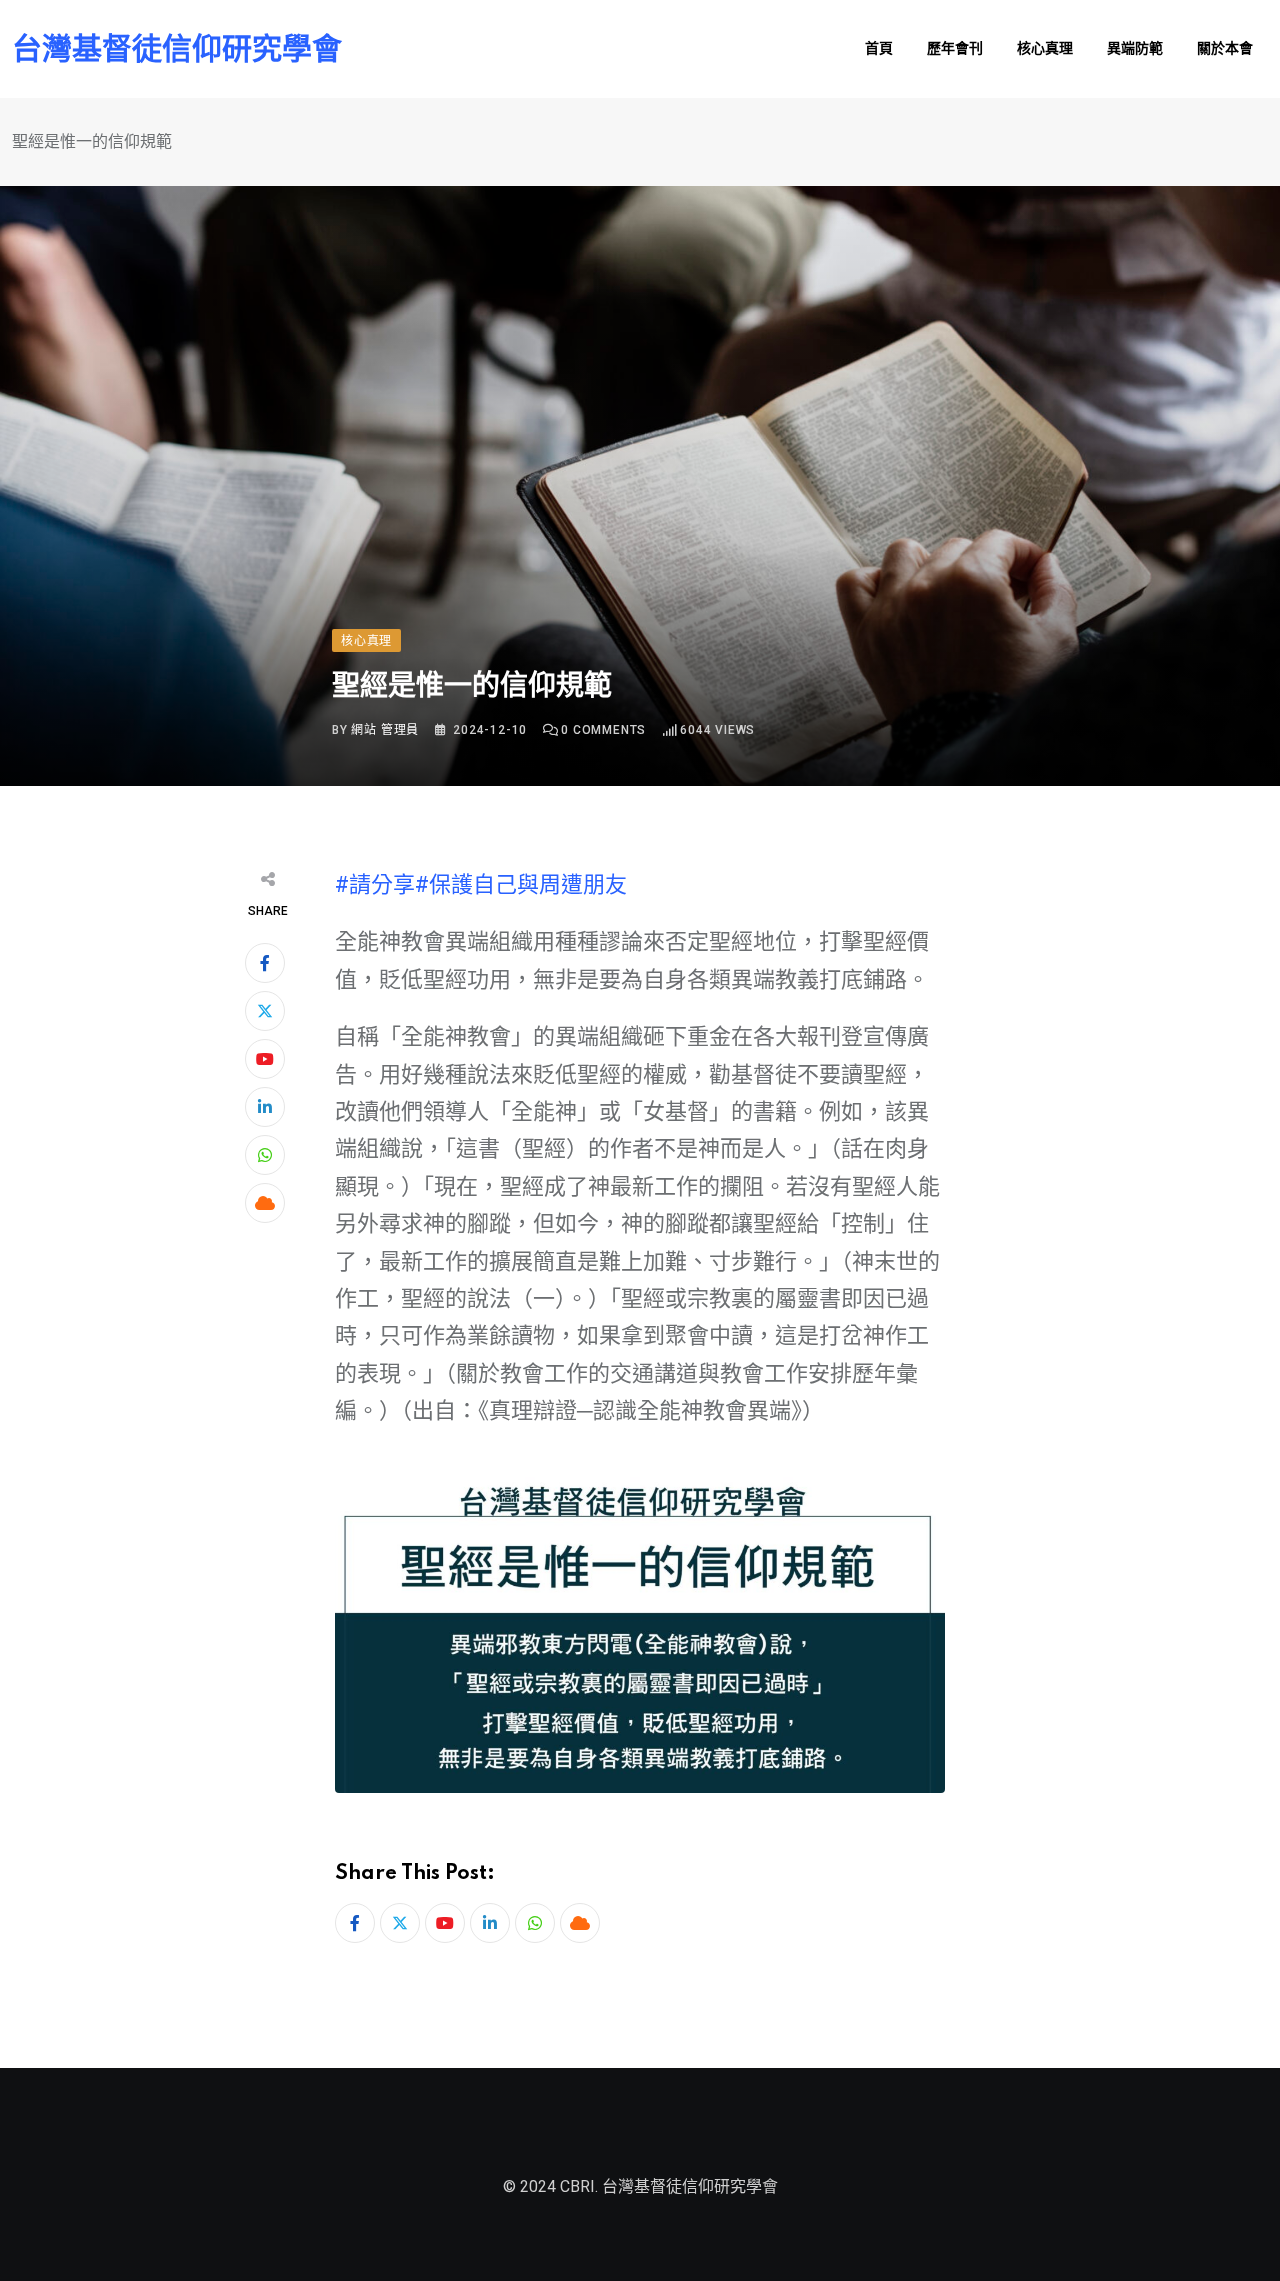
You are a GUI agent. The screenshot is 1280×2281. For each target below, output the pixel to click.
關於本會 (1225, 49)
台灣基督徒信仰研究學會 (177, 49)
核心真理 (1045, 49)
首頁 (879, 49)
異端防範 (1135, 49)
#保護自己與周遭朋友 (521, 884)
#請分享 (375, 884)
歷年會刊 (955, 49)
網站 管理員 (385, 730)
